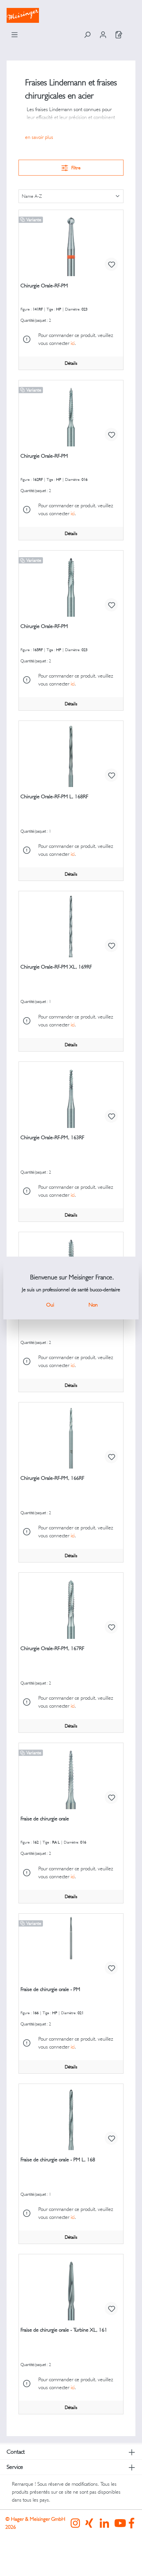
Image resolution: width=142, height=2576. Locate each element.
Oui (50, 1305)
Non (93, 1305)
